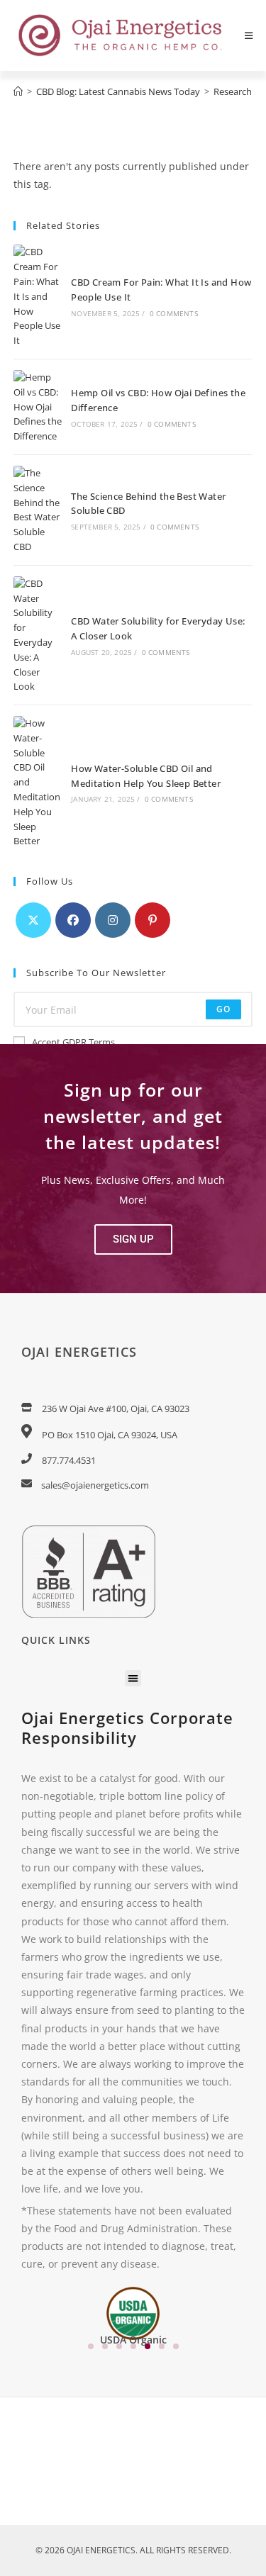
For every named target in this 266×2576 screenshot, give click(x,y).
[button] (133, 1239)
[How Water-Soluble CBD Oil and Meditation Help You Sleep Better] (38, 782)
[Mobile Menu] (249, 35)
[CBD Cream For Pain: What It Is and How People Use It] (38, 296)
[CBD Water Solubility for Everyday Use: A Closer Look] (38, 635)
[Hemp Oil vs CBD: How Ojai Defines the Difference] (38, 407)
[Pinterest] (153, 920)
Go (223, 1009)
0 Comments (174, 313)
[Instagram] (113, 920)
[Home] (18, 91)
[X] (33, 920)
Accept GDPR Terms (73, 1042)
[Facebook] (73, 920)
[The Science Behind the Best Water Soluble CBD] (38, 510)
